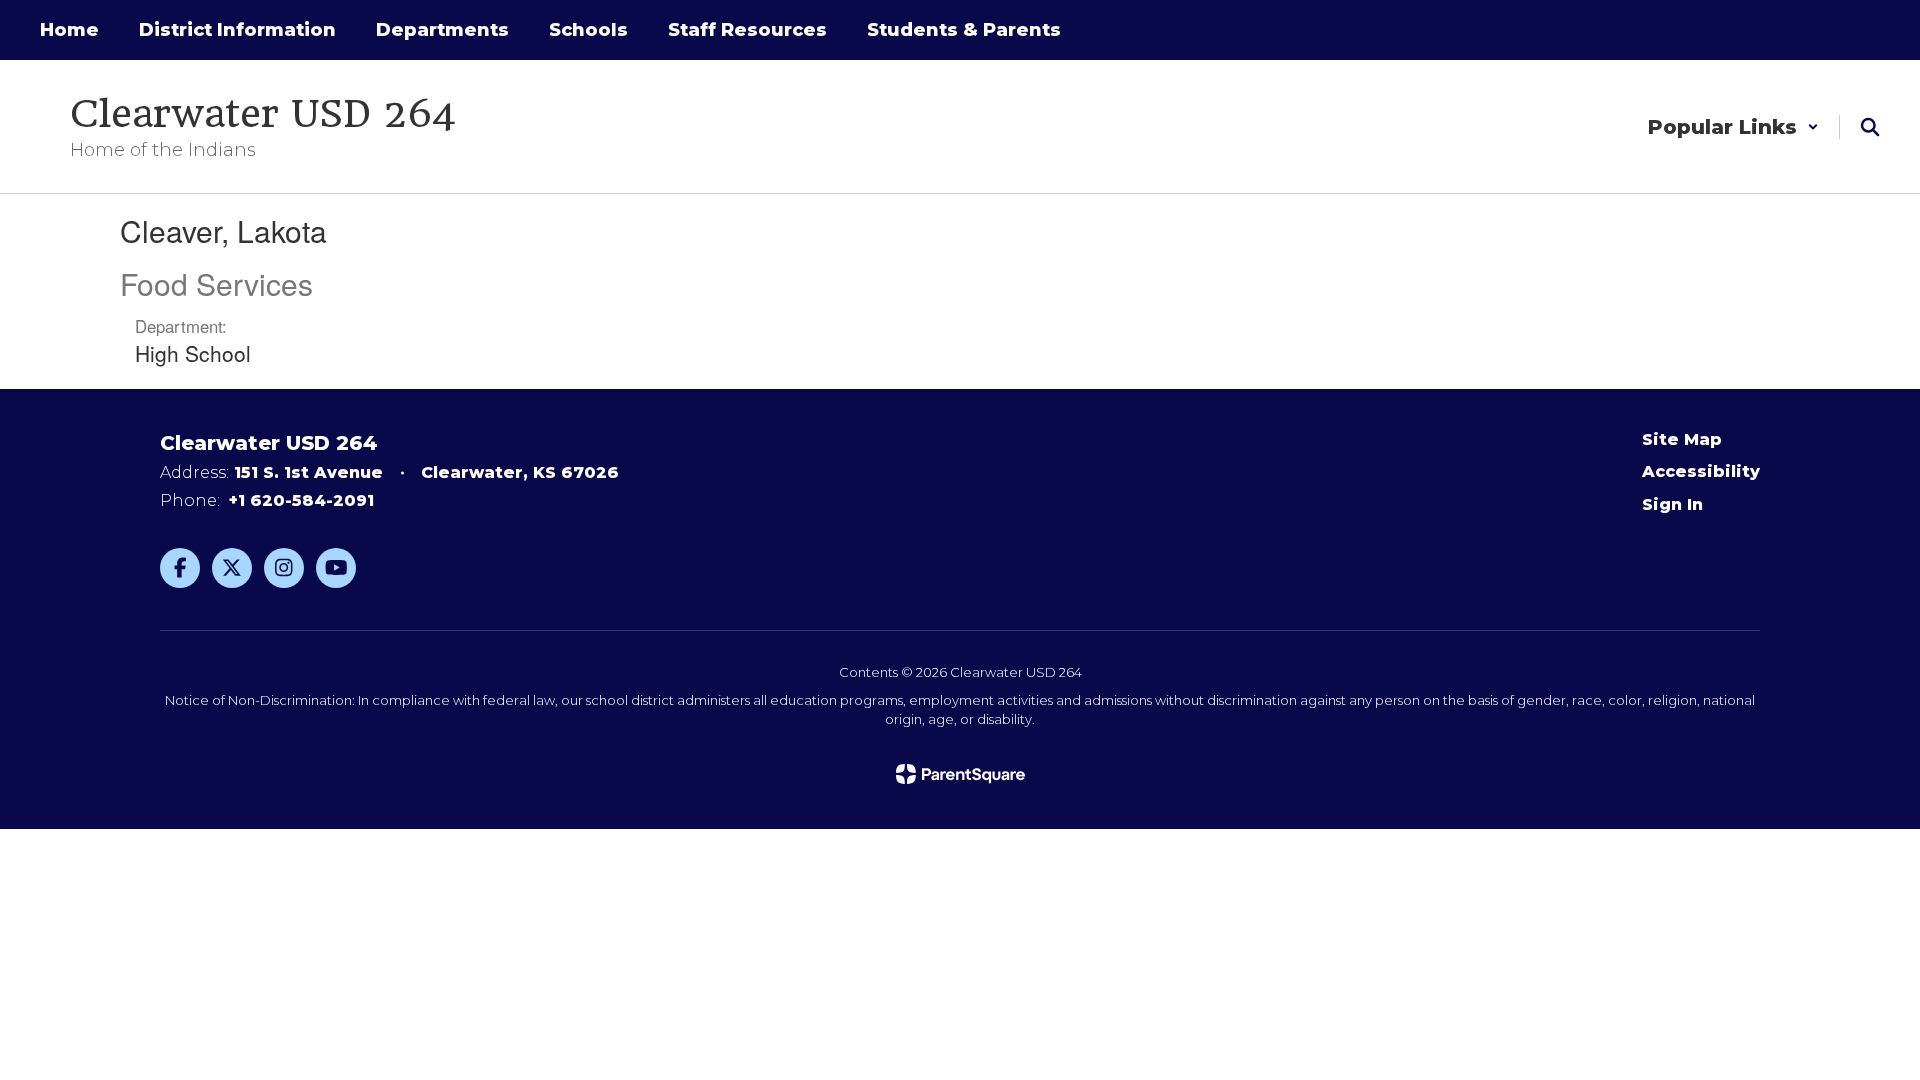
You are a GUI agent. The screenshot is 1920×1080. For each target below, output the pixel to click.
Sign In (1672, 504)
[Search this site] (1870, 127)
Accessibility (1701, 471)
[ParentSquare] (960, 774)
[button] (1733, 127)
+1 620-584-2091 (301, 500)
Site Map (1682, 439)
